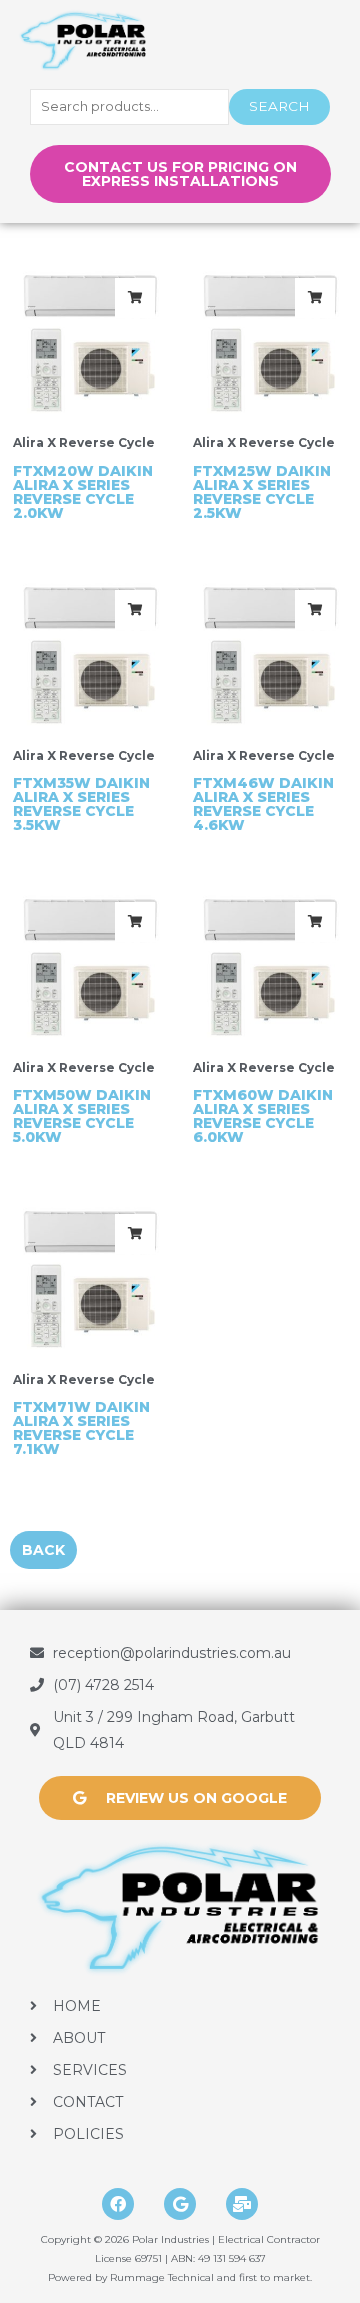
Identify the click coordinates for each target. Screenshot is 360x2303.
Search (279, 106)
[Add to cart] (135, 298)
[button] (311, 42)
